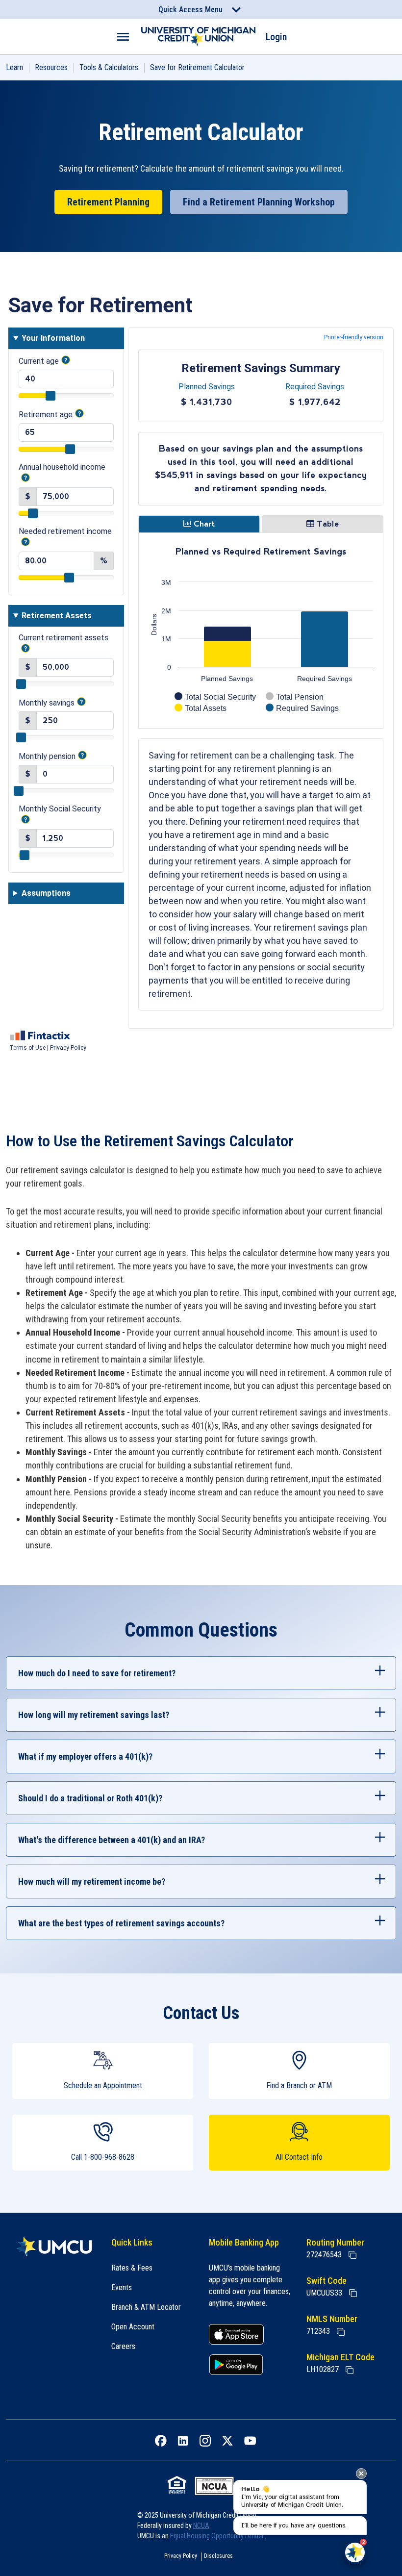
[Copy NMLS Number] (341, 2332)
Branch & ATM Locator (146, 2307)
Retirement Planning (108, 202)
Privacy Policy (181, 2556)
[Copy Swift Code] (353, 2293)
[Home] (54, 2247)
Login (276, 37)
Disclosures (218, 2556)
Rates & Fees (132, 2268)
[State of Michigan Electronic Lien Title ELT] (350, 2370)
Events (122, 2287)
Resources (51, 67)
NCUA (201, 2525)
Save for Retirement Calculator (197, 67)
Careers (123, 2346)
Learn (14, 67)
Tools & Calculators (109, 67)
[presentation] (361, 2474)
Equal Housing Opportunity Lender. (217, 2536)
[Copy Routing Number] (352, 2255)
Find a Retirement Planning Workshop (259, 202)
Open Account (133, 2327)
